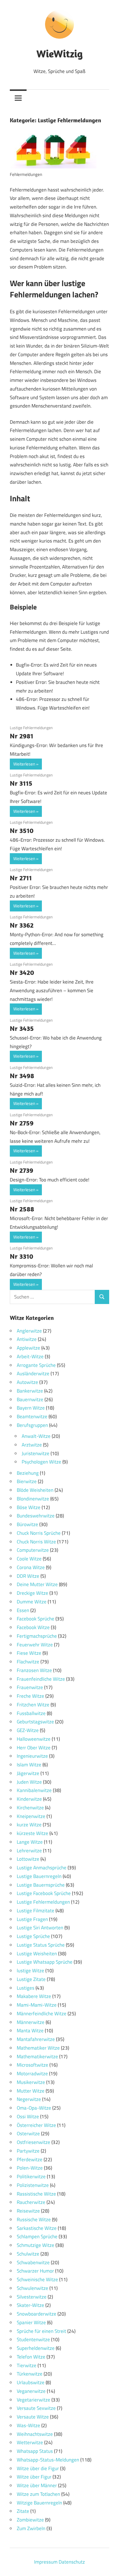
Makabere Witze (34, 1996)
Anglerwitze (29, 1331)
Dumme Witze (32, 1602)
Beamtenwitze (32, 1416)
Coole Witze (29, 1559)
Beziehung (28, 1473)
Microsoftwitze (32, 2065)
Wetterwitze (30, 2442)
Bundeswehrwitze (36, 1516)
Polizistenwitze (33, 2185)
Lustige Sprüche (33, 1936)
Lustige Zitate (31, 1979)
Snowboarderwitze (37, 2314)
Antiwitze (27, 1339)
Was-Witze (28, 2425)
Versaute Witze (33, 2417)
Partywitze (28, 2151)
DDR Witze (28, 1576)
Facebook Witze (33, 1627)
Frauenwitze (30, 1687)
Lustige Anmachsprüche (42, 1868)
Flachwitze (28, 1662)
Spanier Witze (31, 2322)
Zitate (23, 2511)
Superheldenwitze (36, 2348)
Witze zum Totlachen (38, 2494)
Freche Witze (30, 1696)
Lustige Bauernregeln (39, 1876)
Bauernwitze (30, 1399)
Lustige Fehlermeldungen (31, 728)
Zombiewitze (30, 2520)
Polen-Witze (30, 2168)
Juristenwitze (36, 1453)
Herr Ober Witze (34, 1748)
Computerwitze (33, 1550)
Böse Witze (29, 1507)
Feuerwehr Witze (35, 1645)
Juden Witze (29, 1782)
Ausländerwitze (33, 1374)
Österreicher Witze (36, 2125)
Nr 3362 (22, 925)
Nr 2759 (22, 1123)
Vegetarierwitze (34, 2400)
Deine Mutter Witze (37, 1584)
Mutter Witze (31, 2091)
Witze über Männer (37, 2485)
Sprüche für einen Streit (41, 2331)
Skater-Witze (30, 2305)
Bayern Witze (31, 1408)
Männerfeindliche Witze (42, 2014)
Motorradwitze (32, 2074)
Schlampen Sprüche (37, 2237)
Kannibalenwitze (34, 1790)
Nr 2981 (22, 736)
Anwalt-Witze (36, 1436)
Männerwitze (31, 2022)
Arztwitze (32, 1445)
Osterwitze (28, 2134)
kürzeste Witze (32, 1833)
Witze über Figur (34, 2477)
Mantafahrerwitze (36, 2039)
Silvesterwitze (32, 2297)
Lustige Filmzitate (36, 1911)
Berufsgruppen (32, 1425)
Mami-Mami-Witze (37, 2005)
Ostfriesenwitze (34, 2142)
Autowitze (27, 1382)
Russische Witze (34, 2219)
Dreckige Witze (32, 1593)
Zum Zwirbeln (31, 2528)
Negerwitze (29, 2099)
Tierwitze (27, 2365)
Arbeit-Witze (30, 1357)
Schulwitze (28, 2254)
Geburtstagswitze (35, 1722)
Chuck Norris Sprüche (39, 1533)
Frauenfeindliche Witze (41, 1679)
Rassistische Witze (36, 2194)
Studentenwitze (33, 2339)
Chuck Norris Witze (36, 1542)
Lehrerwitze (29, 1851)
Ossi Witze (28, 2117)
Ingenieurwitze (32, 1756)
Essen (23, 1610)
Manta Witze (30, 2031)
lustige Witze (30, 1971)
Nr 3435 (22, 1028)
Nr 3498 (22, 1076)
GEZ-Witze (28, 1730)
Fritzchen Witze (33, 1705)
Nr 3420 (22, 972)
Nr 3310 (22, 1256)
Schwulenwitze (32, 2288)
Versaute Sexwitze (36, 2408)
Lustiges (26, 1988)
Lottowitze (28, 1859)
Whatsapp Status (35, 2451)
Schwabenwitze (33, 2262)
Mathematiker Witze (38, 2048)
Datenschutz (72, 2562)
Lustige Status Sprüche (41, 1945)
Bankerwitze (30, 1391)
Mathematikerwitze (37, 2057)
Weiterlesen (24, 764)
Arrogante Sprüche (36, 1365)
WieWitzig (59, 54)
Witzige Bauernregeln (39, 2503)
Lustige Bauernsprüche (41, 1885)
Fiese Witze (29, 1653)
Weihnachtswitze (35, 2434)
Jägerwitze (28, 1773)
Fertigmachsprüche (37, 1636)
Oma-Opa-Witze (34, 2108)
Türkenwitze (30, 2374)
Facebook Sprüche (36, 1619)
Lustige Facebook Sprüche (44, 1893)
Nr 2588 (22, 1209)
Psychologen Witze (41, 1462)
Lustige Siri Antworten (40, 1928)
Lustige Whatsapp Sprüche (45, 1962)
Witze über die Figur (38, 2468)
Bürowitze (27, 1524)
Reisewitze (28, 2211)
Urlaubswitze (31, 2382)
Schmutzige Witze (36, 2245)
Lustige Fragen (32, 1919)
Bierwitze (27, 1481)
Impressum (46, 2562)
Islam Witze (29, 1765)
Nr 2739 (22, 1170)
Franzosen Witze (34, 1670)
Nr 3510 (22, 830)
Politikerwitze (31, 2177)
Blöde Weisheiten (35, 1490)
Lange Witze (30, 1842)
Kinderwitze (29, 1799)
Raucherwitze (31, 2202)
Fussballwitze (31, 1713)
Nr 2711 (21, 878)
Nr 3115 (21, 783)
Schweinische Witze (37, 2279)
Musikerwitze (31, 2082)
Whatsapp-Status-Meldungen (48, 2460)
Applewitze (28, 1348)
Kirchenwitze (30, 1808)
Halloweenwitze (34, 1739)
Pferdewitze (30, 2160)
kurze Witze (29, 1825)
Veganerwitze (31, 2391)
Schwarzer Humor (35, 2271)
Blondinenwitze (33, 1499)
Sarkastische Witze (37, 2228)
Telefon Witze (31, 2357)
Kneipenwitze (31, 1816)
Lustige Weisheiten (37, 1954)
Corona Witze (31, 1567)
